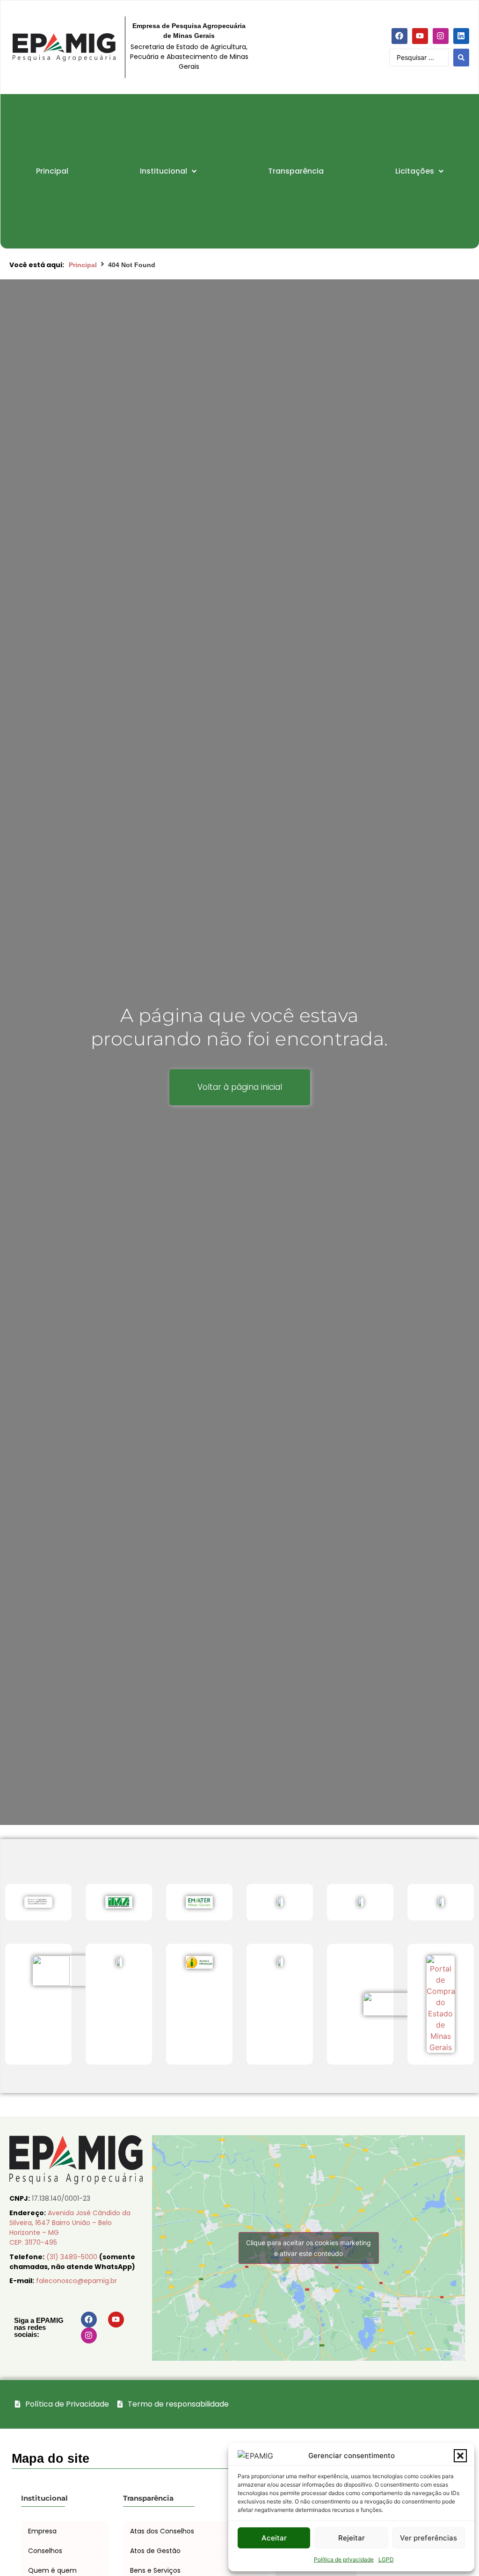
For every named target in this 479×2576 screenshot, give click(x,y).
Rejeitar (352, 2538)
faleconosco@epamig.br (76, 2281)
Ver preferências (428, 2538)
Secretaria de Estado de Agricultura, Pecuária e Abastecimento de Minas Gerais (189, 57)
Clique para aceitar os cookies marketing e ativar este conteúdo (308, 2248)
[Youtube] (420, 36)
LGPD (386, 2559)
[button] (460, 2456)
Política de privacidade (344, 2559)
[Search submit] (461, 58)
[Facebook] (399, 36)
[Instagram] (441, 36)
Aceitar (274, 2538)
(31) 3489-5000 (73, 2257)
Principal (83, 265)
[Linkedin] (461, 36)
